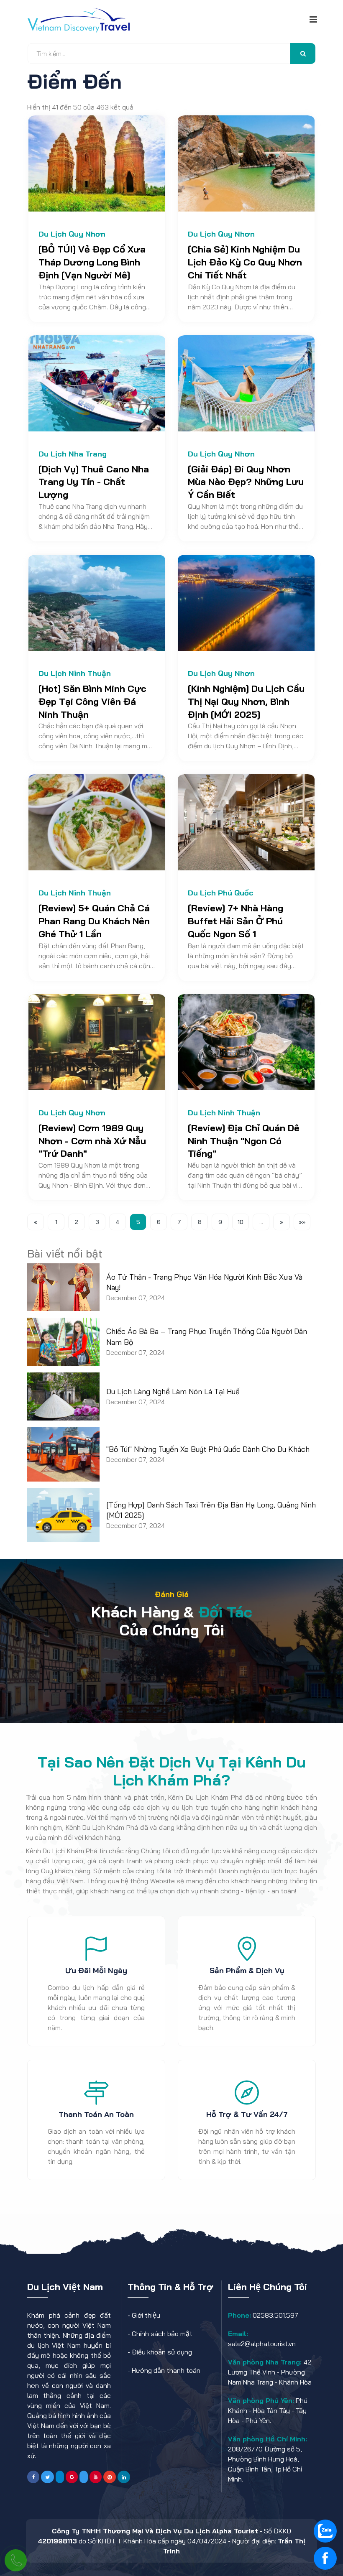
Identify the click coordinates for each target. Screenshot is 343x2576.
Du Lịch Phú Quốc (221, 893)
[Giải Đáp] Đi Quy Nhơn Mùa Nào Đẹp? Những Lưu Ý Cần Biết (246, 482)
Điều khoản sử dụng (162, 2352)
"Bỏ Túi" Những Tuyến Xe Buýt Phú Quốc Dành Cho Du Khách (208, 1449)
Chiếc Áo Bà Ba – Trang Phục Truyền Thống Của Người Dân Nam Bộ (207, 1336)
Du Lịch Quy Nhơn (72, 234)
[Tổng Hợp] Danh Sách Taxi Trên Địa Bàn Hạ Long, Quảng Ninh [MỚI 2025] (211, 1510)
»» (302, 1222)
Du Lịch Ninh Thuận (75, 673)
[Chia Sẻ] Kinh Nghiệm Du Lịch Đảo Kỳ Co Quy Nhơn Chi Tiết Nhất (245, 262)
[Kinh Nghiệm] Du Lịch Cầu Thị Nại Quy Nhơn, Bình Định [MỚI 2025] (246, 701)
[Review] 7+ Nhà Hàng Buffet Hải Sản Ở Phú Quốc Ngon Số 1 (235, 921)
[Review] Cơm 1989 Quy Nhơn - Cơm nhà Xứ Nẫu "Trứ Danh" (92, 1141)
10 (241, 1222)
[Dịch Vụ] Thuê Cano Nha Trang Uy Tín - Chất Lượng (94, 482)
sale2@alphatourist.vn (262, 2344)
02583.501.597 (275, 2315)
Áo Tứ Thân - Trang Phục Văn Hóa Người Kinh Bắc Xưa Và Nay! (204, 1282)
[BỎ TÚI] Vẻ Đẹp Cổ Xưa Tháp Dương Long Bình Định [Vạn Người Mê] (92, 262)
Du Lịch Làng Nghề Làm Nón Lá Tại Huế (173, 1391)
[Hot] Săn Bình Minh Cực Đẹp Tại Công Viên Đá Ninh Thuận (92, 701)
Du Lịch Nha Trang (73, 454)
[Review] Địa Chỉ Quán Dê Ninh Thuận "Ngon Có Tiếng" (244, 1141)
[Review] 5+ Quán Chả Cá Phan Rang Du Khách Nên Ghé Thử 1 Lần (94, 921)
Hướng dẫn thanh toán (166, 2370)
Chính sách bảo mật (162, 2334)
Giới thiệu (146, 2315)
